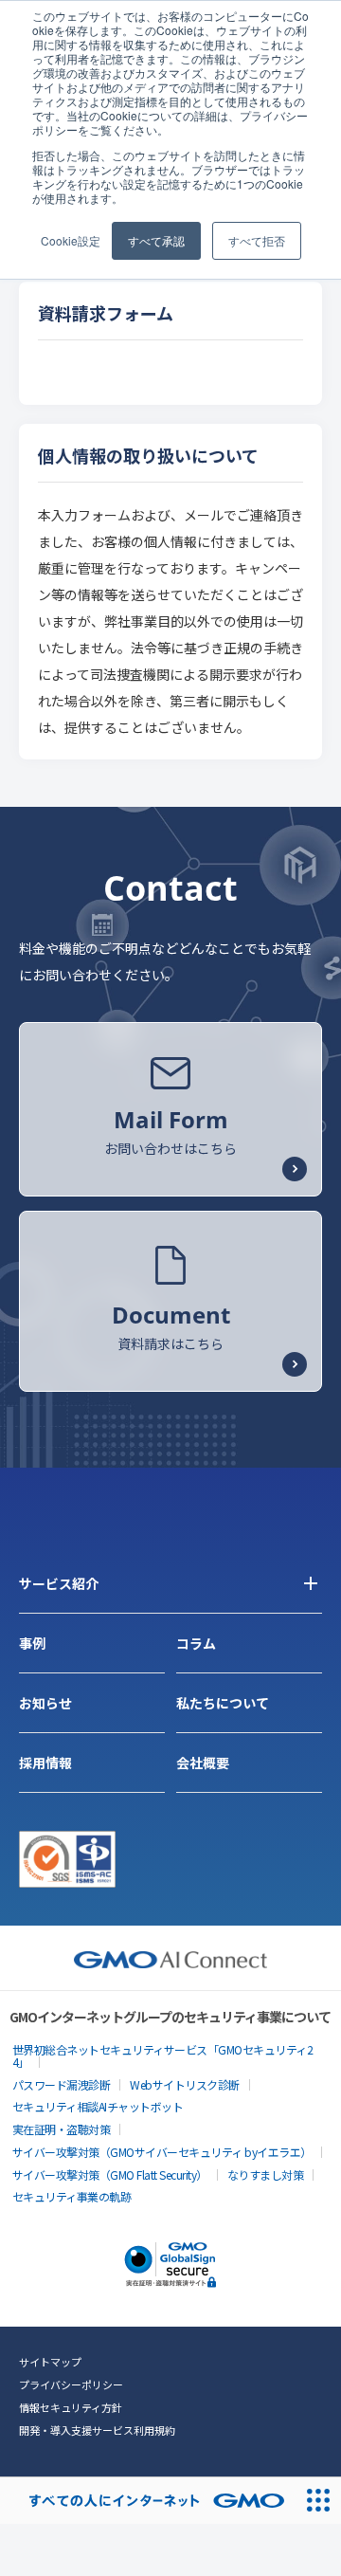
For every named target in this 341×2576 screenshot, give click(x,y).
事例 (32, 1643)
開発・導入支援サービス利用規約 (97, 2430)
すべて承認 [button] (156, 240)
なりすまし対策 (266, 2174)
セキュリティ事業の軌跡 (72, 2196)
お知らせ (45, 1703)
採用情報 (45, 1763)
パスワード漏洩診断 (62, 2084)
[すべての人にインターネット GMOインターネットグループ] (147, 2501)
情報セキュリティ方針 (71, 2407)
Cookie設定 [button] (71, 240)
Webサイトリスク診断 (185, 2084)
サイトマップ (50, 2362)
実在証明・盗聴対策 (62, 2129)
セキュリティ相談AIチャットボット (98, 2106)
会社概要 (203, 1763)
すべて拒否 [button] (257, 240)
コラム (196, 1643)
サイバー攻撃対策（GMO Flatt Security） (110, 2174)
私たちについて (223, 1703)
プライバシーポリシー (71, 2384)
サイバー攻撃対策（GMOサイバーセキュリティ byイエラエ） (162, 2152)
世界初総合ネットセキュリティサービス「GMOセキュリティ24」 (163, 2055)
